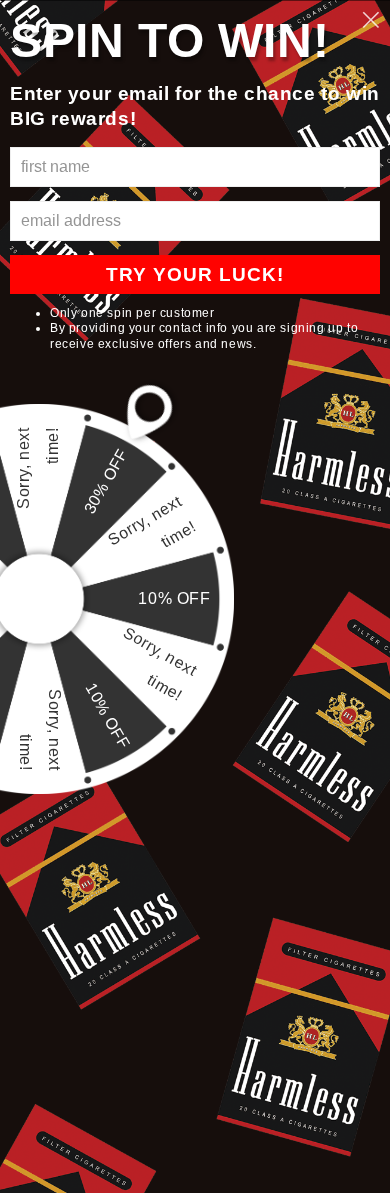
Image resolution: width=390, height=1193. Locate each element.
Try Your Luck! (195, 274)
